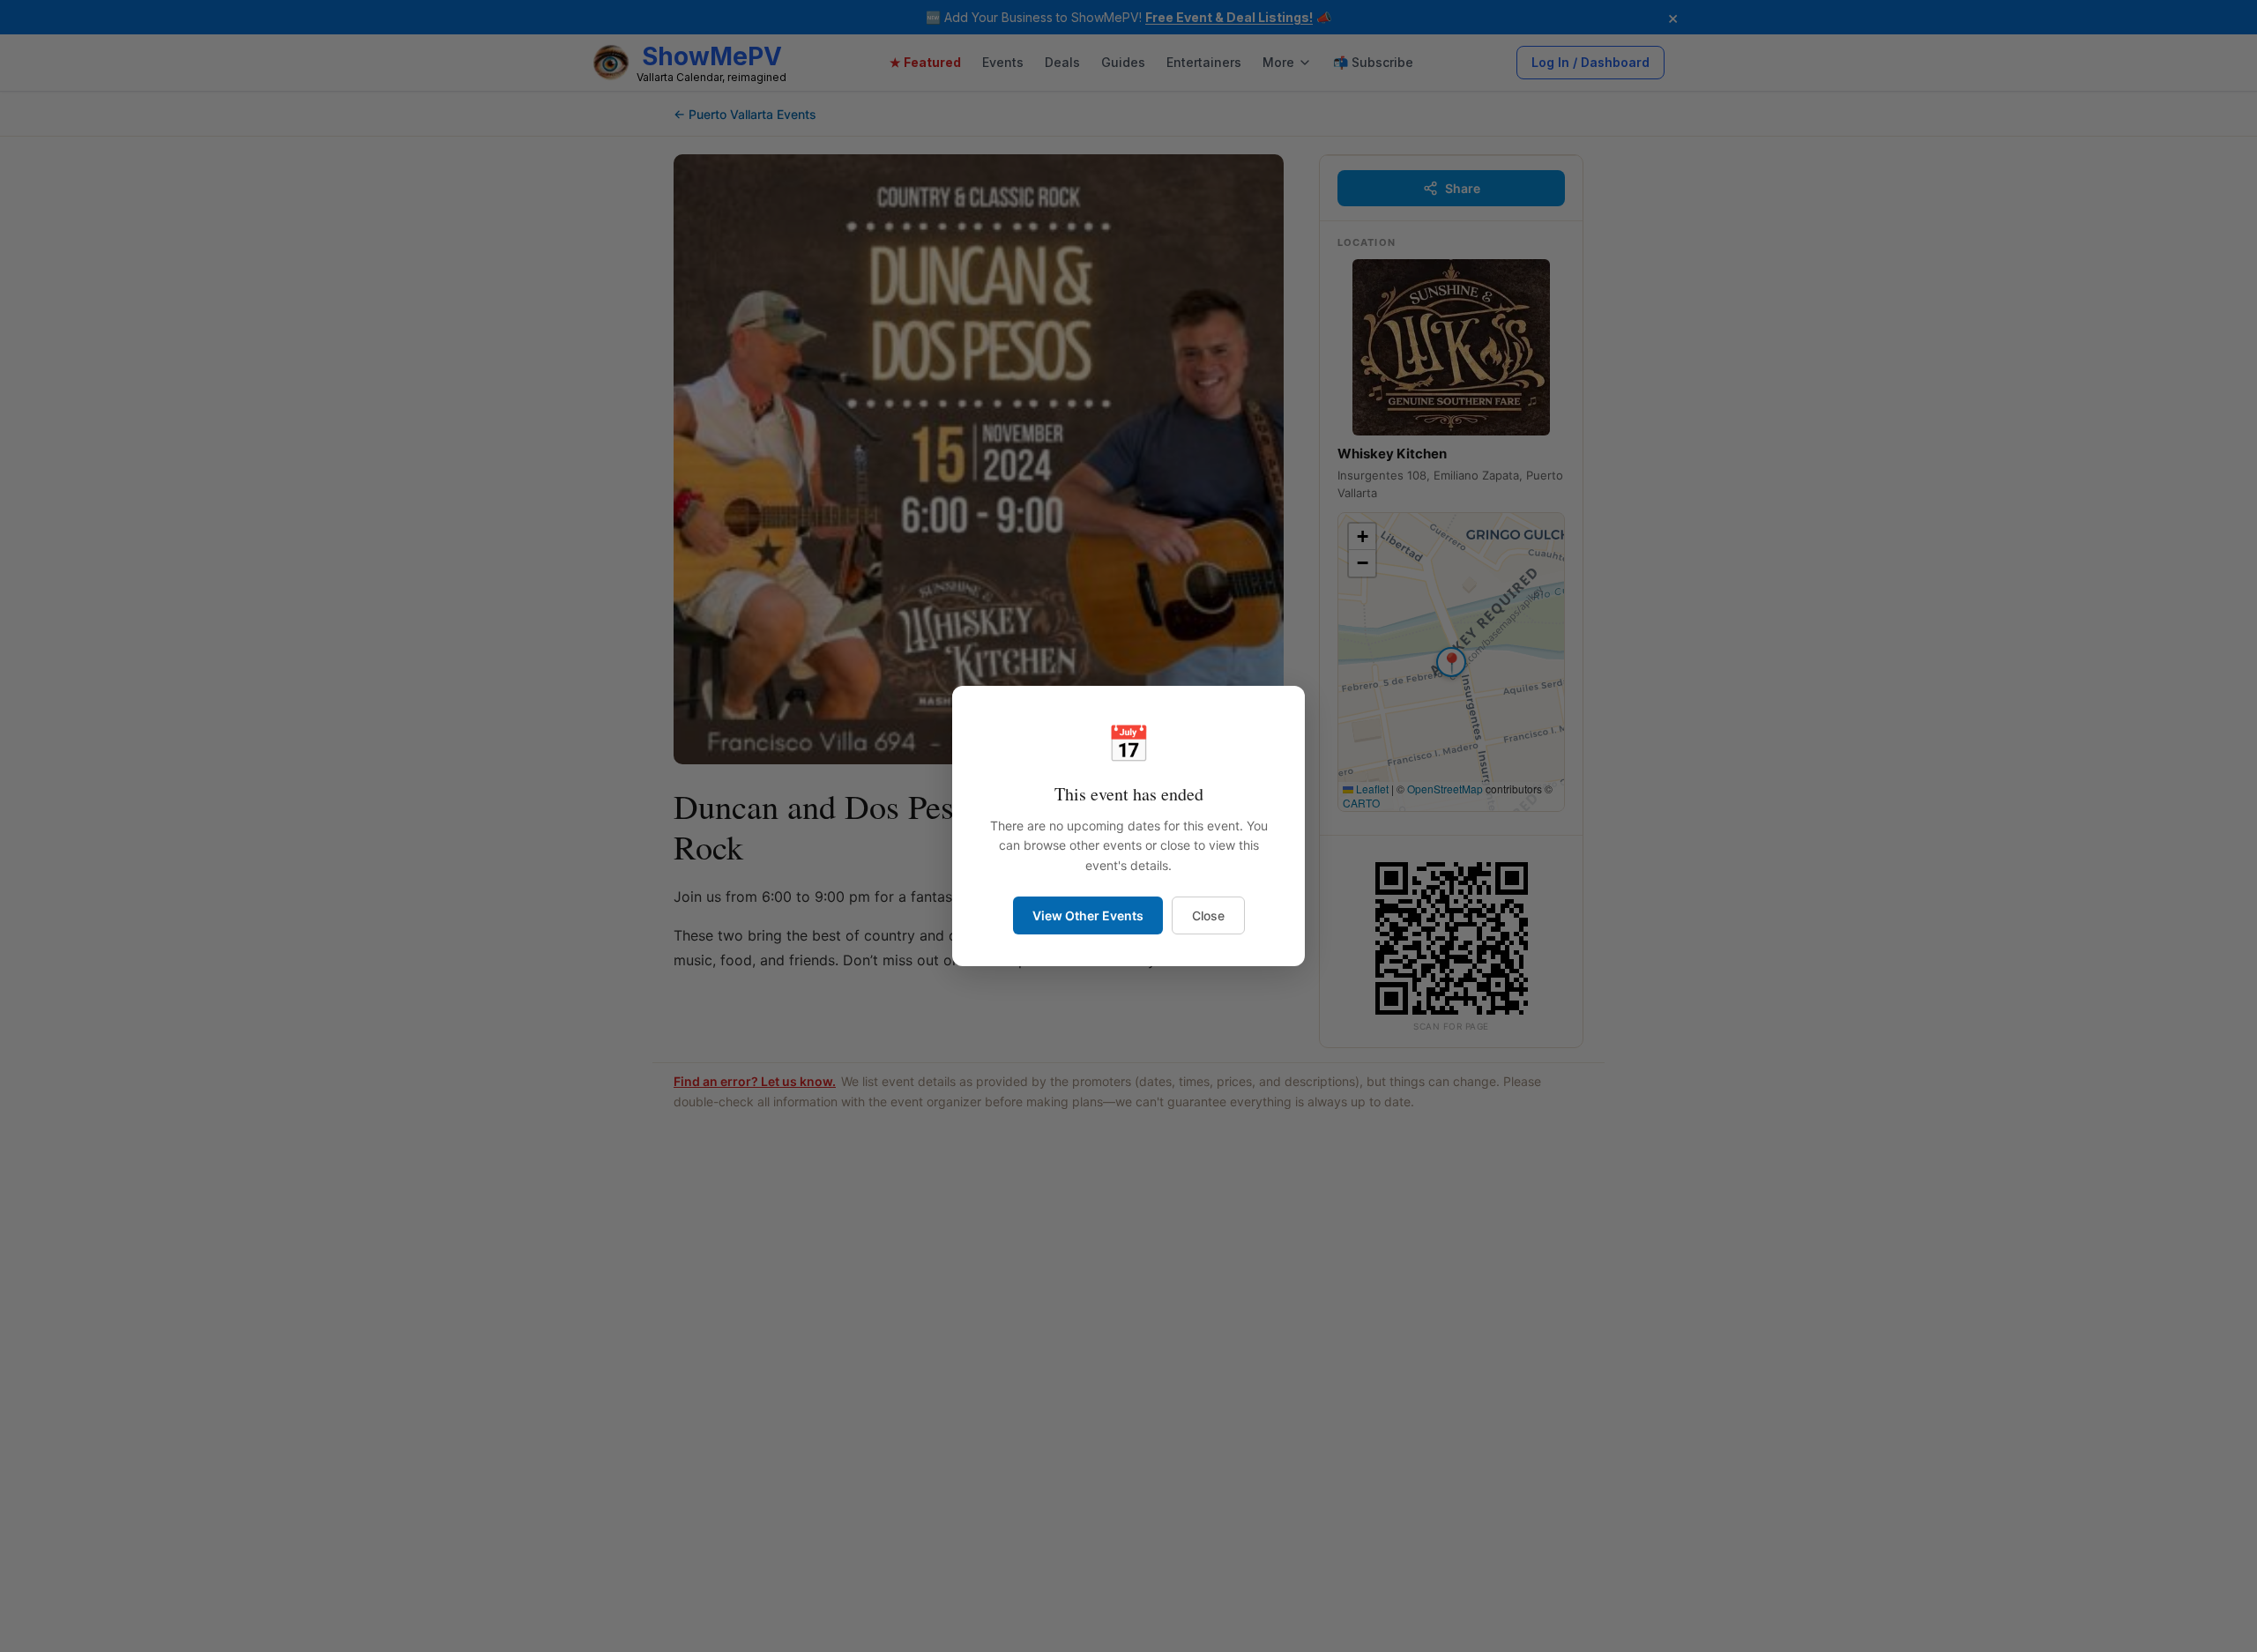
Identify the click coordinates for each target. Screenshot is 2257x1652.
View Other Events (1088, 915)
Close (1208, 915)
